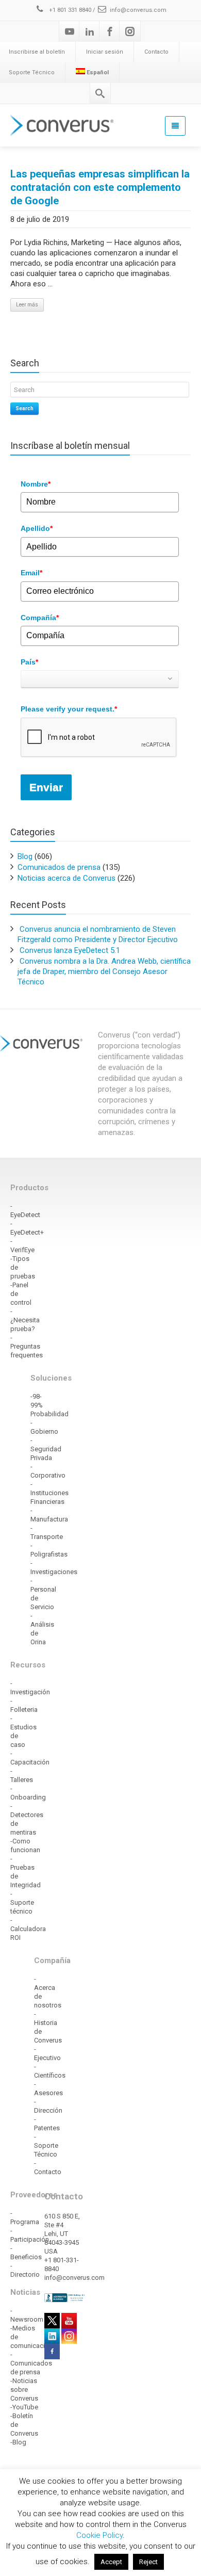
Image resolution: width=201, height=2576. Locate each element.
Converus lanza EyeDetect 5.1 (70, 950)
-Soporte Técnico (46, 2145)
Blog (25, 856)
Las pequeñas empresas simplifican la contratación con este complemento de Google (100, 187)
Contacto (156, 52)
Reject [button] (148, 2562)
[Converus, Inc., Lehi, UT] (65, 2297)
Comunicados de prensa (59, 867)
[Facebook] (110, 31)
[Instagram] (130, 31)
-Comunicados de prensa (31, 2363)
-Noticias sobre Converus (24, 2389)
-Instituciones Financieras (49, 1493)
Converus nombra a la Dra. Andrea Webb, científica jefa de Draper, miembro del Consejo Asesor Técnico (104, 971)
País (29, 662)
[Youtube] (70, 31)
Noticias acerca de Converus (66, 878)
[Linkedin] (90, 31)
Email (31, 573)
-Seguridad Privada (46, 1449)
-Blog (18, 2442)
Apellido (37, 528)
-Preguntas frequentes (27, 1346)
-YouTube (24, 2407)
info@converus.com (138, 10)
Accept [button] (111, 2562)
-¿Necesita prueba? (25, 1320)
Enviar (46, 787)
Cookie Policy (99, 2535)
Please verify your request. (69, 709)
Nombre (36, 484)
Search (24, 408)
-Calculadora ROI (28, 1929)
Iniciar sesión (105, 52)
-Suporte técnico (22, 1902)
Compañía (40, 618)
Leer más (27, 305)
